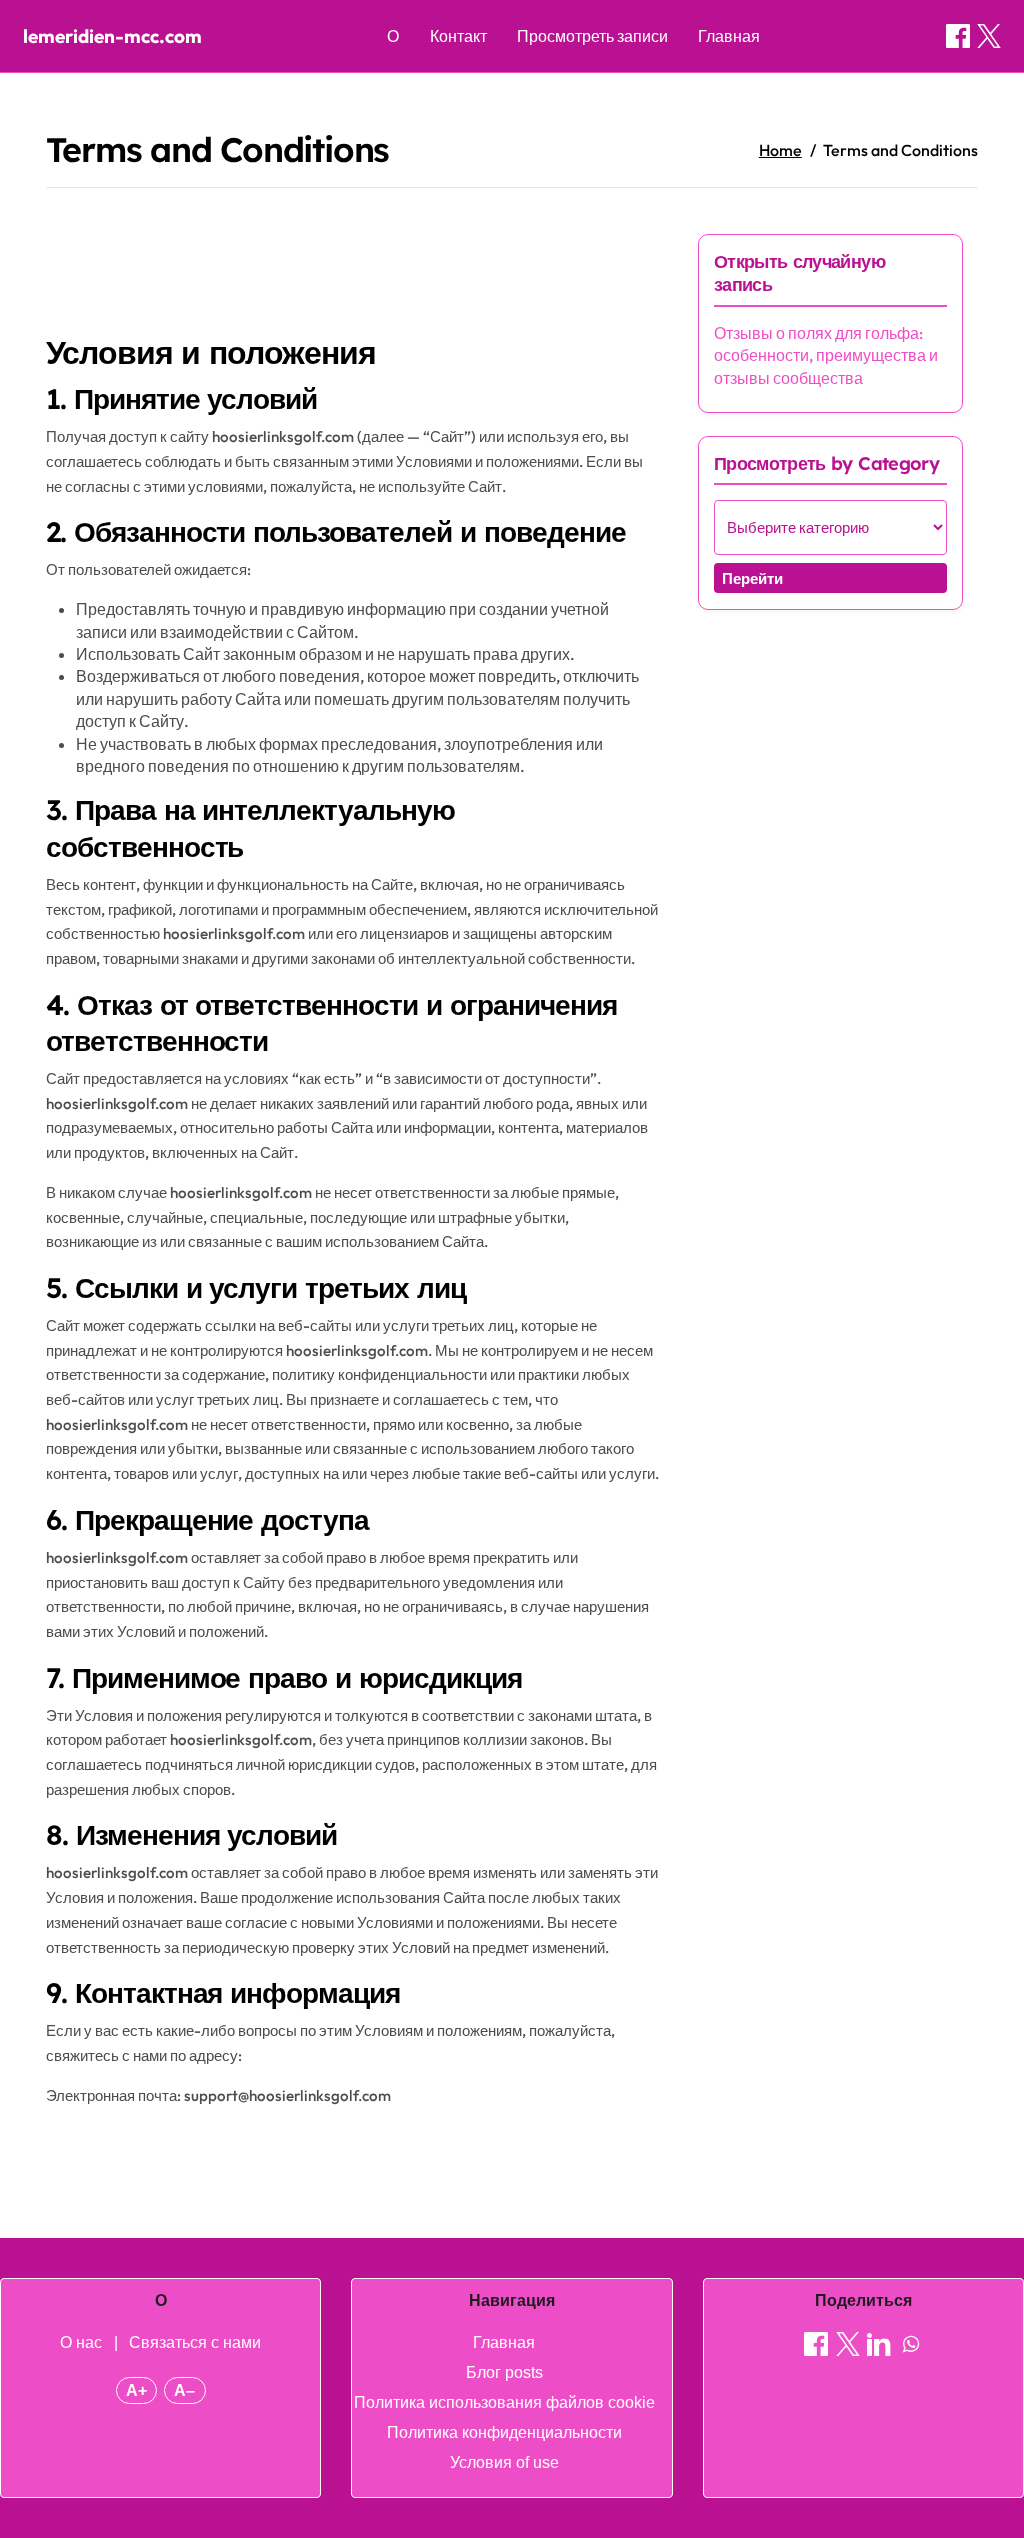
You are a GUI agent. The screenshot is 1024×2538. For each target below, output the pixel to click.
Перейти (752, 578)
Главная (729, 36)
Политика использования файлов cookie (504, 2402)
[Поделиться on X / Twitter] (989, 36)
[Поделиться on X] (848, 2347)
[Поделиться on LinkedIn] (879, 2347)
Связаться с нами (195, 2342)
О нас (81, 2342)
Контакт (458, 36)
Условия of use (504, 2462)
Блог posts (504, 2372)
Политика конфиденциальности (504, 2432)
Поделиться (863, 2300)
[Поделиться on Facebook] (958, 36)
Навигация (512, 2300)
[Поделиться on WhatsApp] (911, 2347)
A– (184, 2390)
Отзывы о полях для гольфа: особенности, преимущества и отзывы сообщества (826, 355)
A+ (136, 2390)
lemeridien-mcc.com (112, 36)
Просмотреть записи (592, 36)
